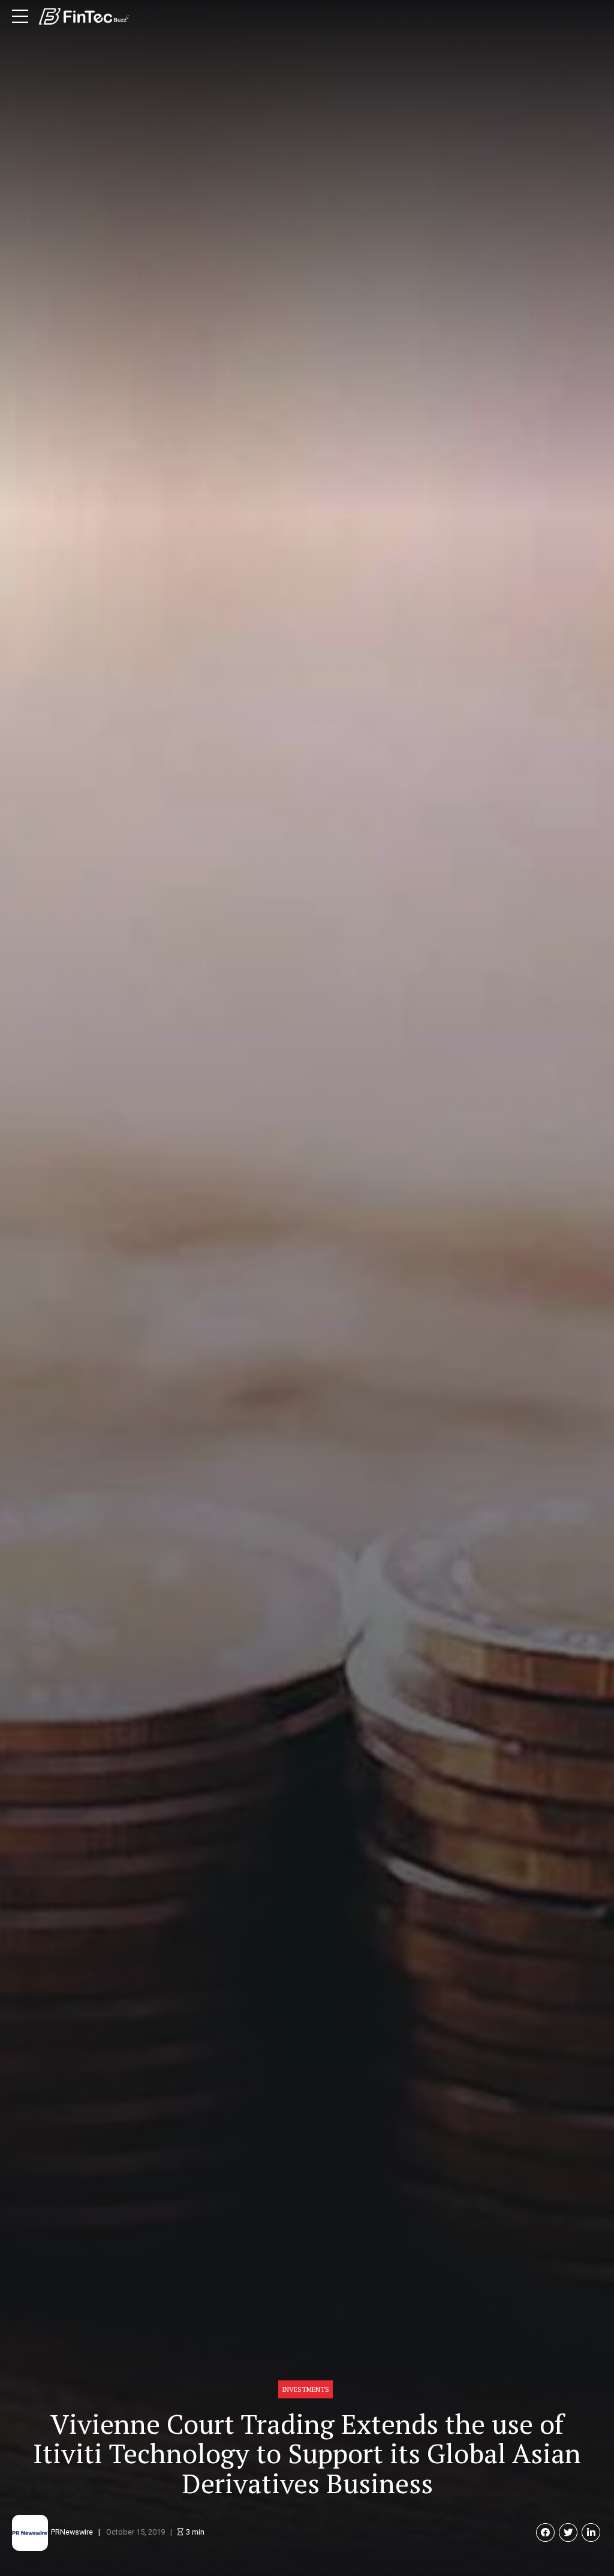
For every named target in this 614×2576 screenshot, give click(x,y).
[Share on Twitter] (568, 2532)
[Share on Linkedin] (591, 2532)
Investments (306, 2389)
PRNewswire (72, 2532)
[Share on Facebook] (545, 2532)
